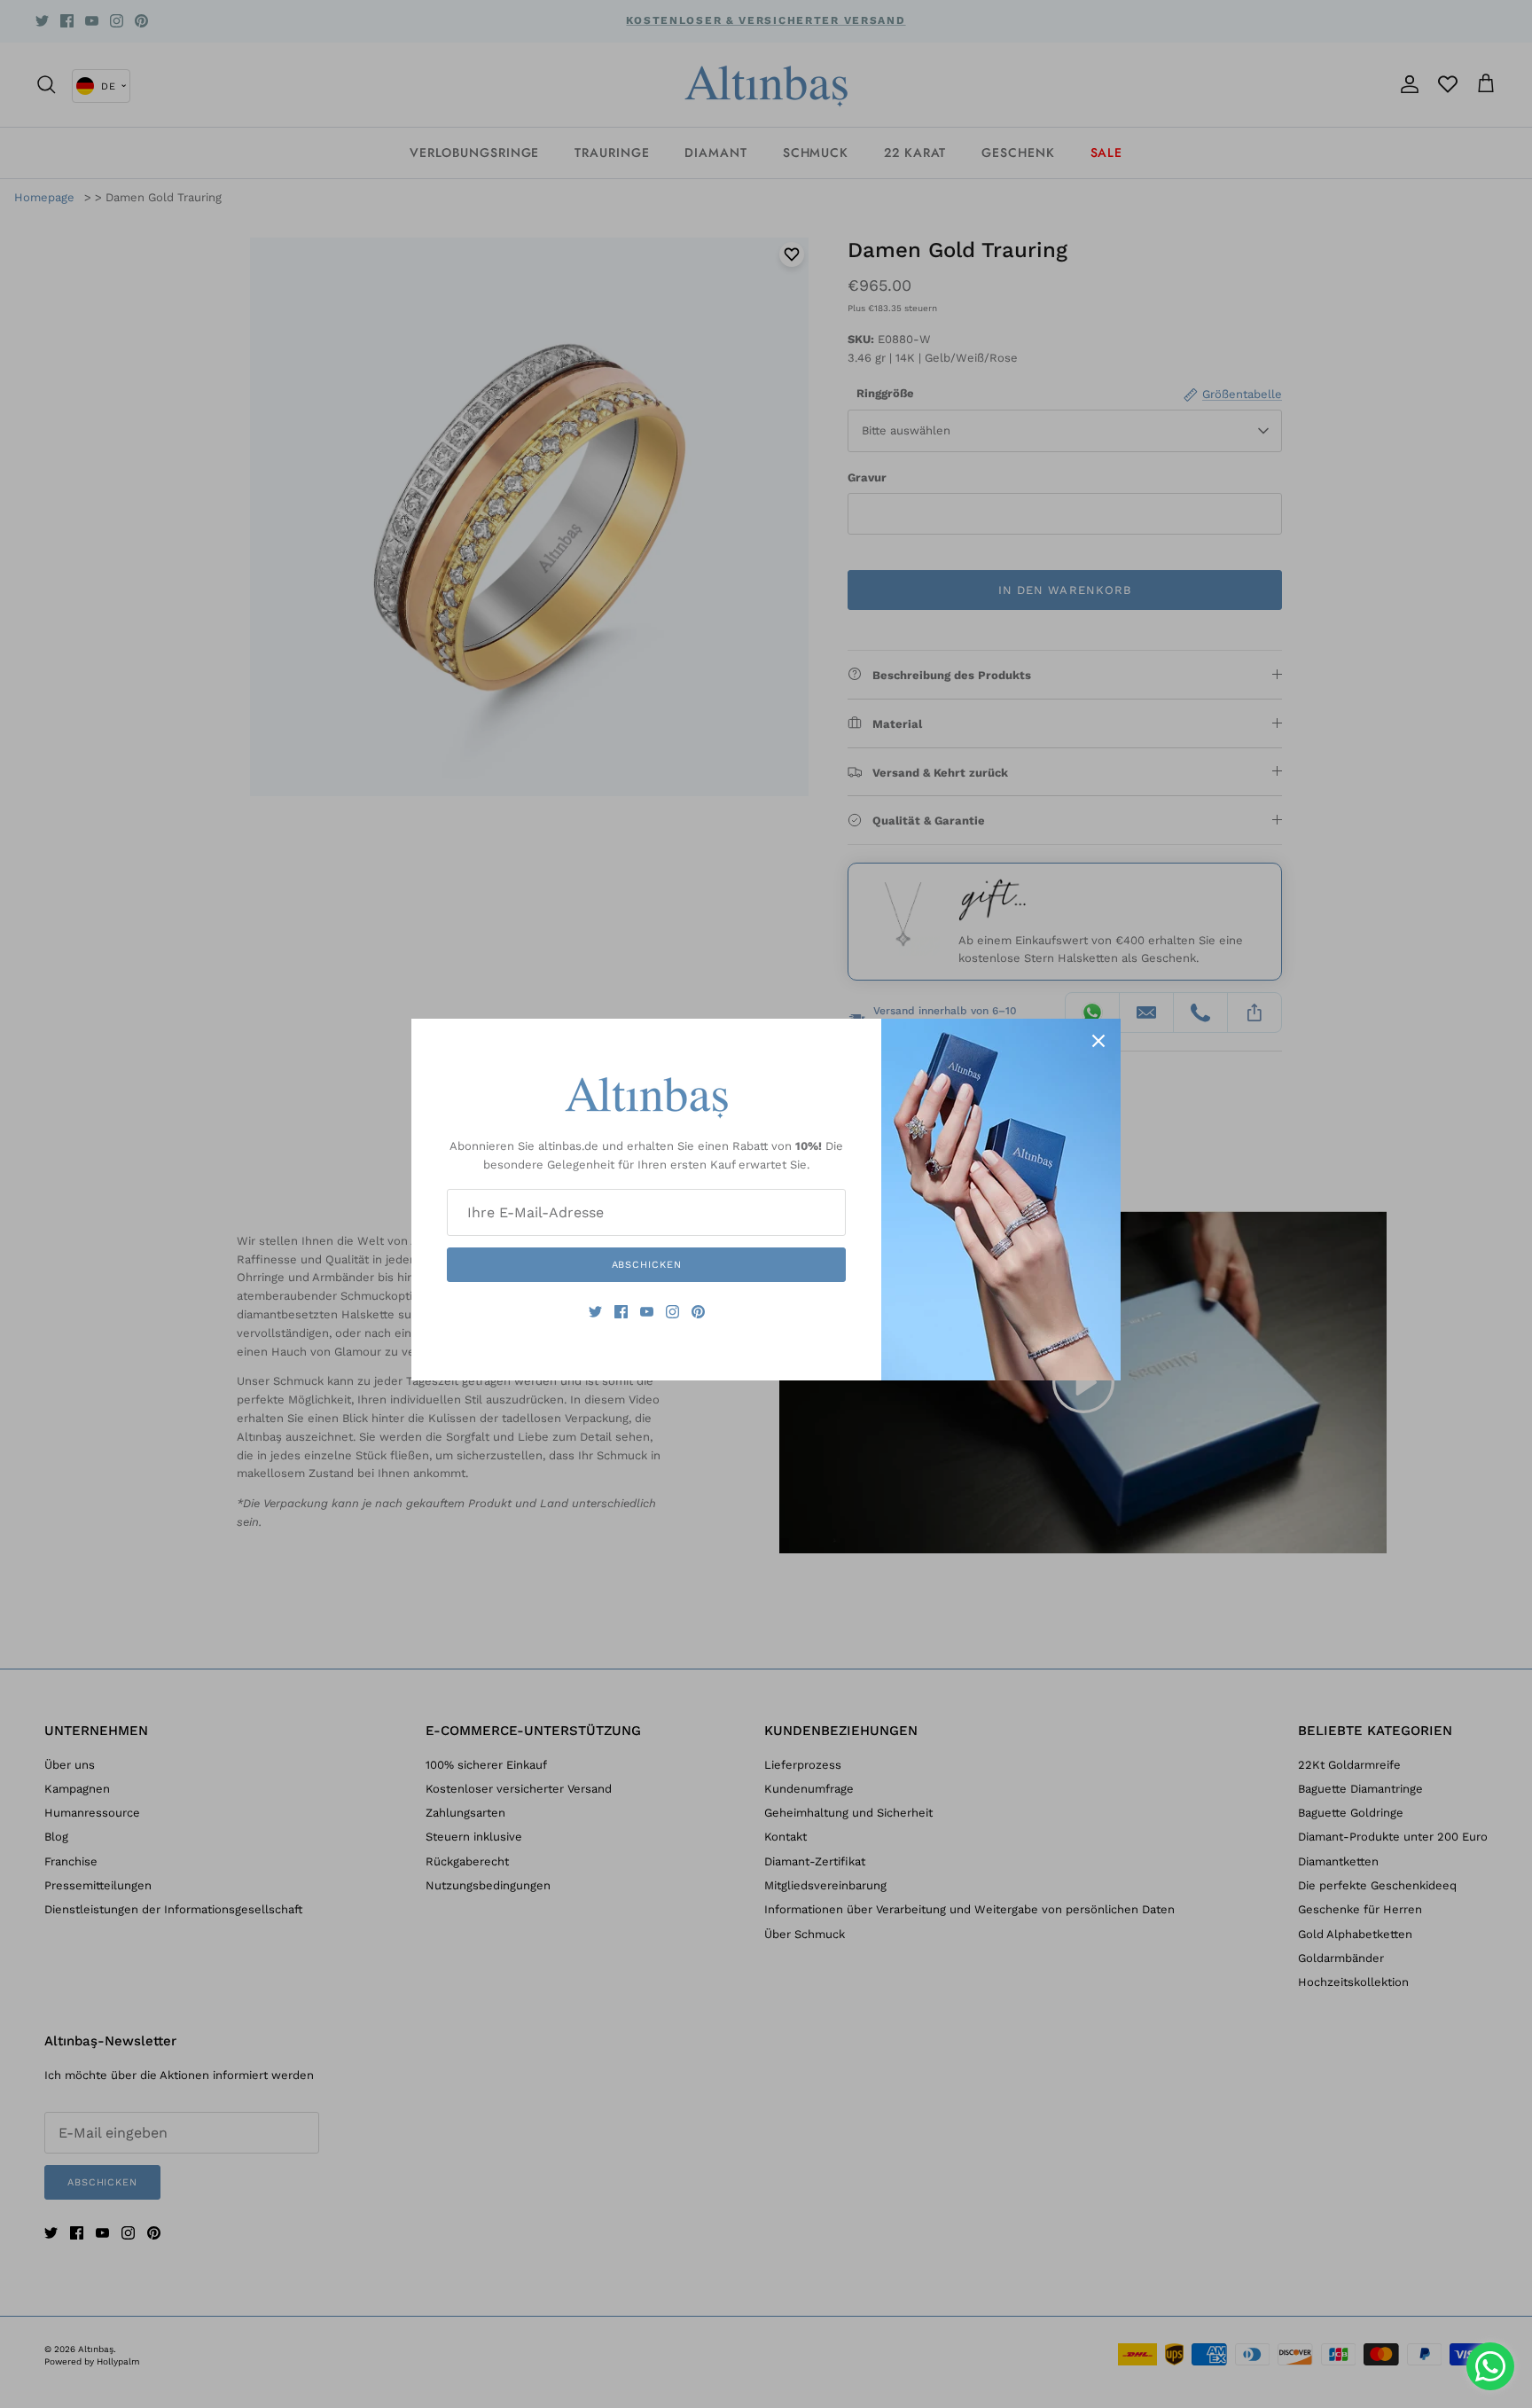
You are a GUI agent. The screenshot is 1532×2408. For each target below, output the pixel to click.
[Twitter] (595, 1312)
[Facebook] (621, 1312)
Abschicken (647, 1265)
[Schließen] (1098, 1041)
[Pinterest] (698, 1312)
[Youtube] (647, 1312)
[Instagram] (672, 1312)
